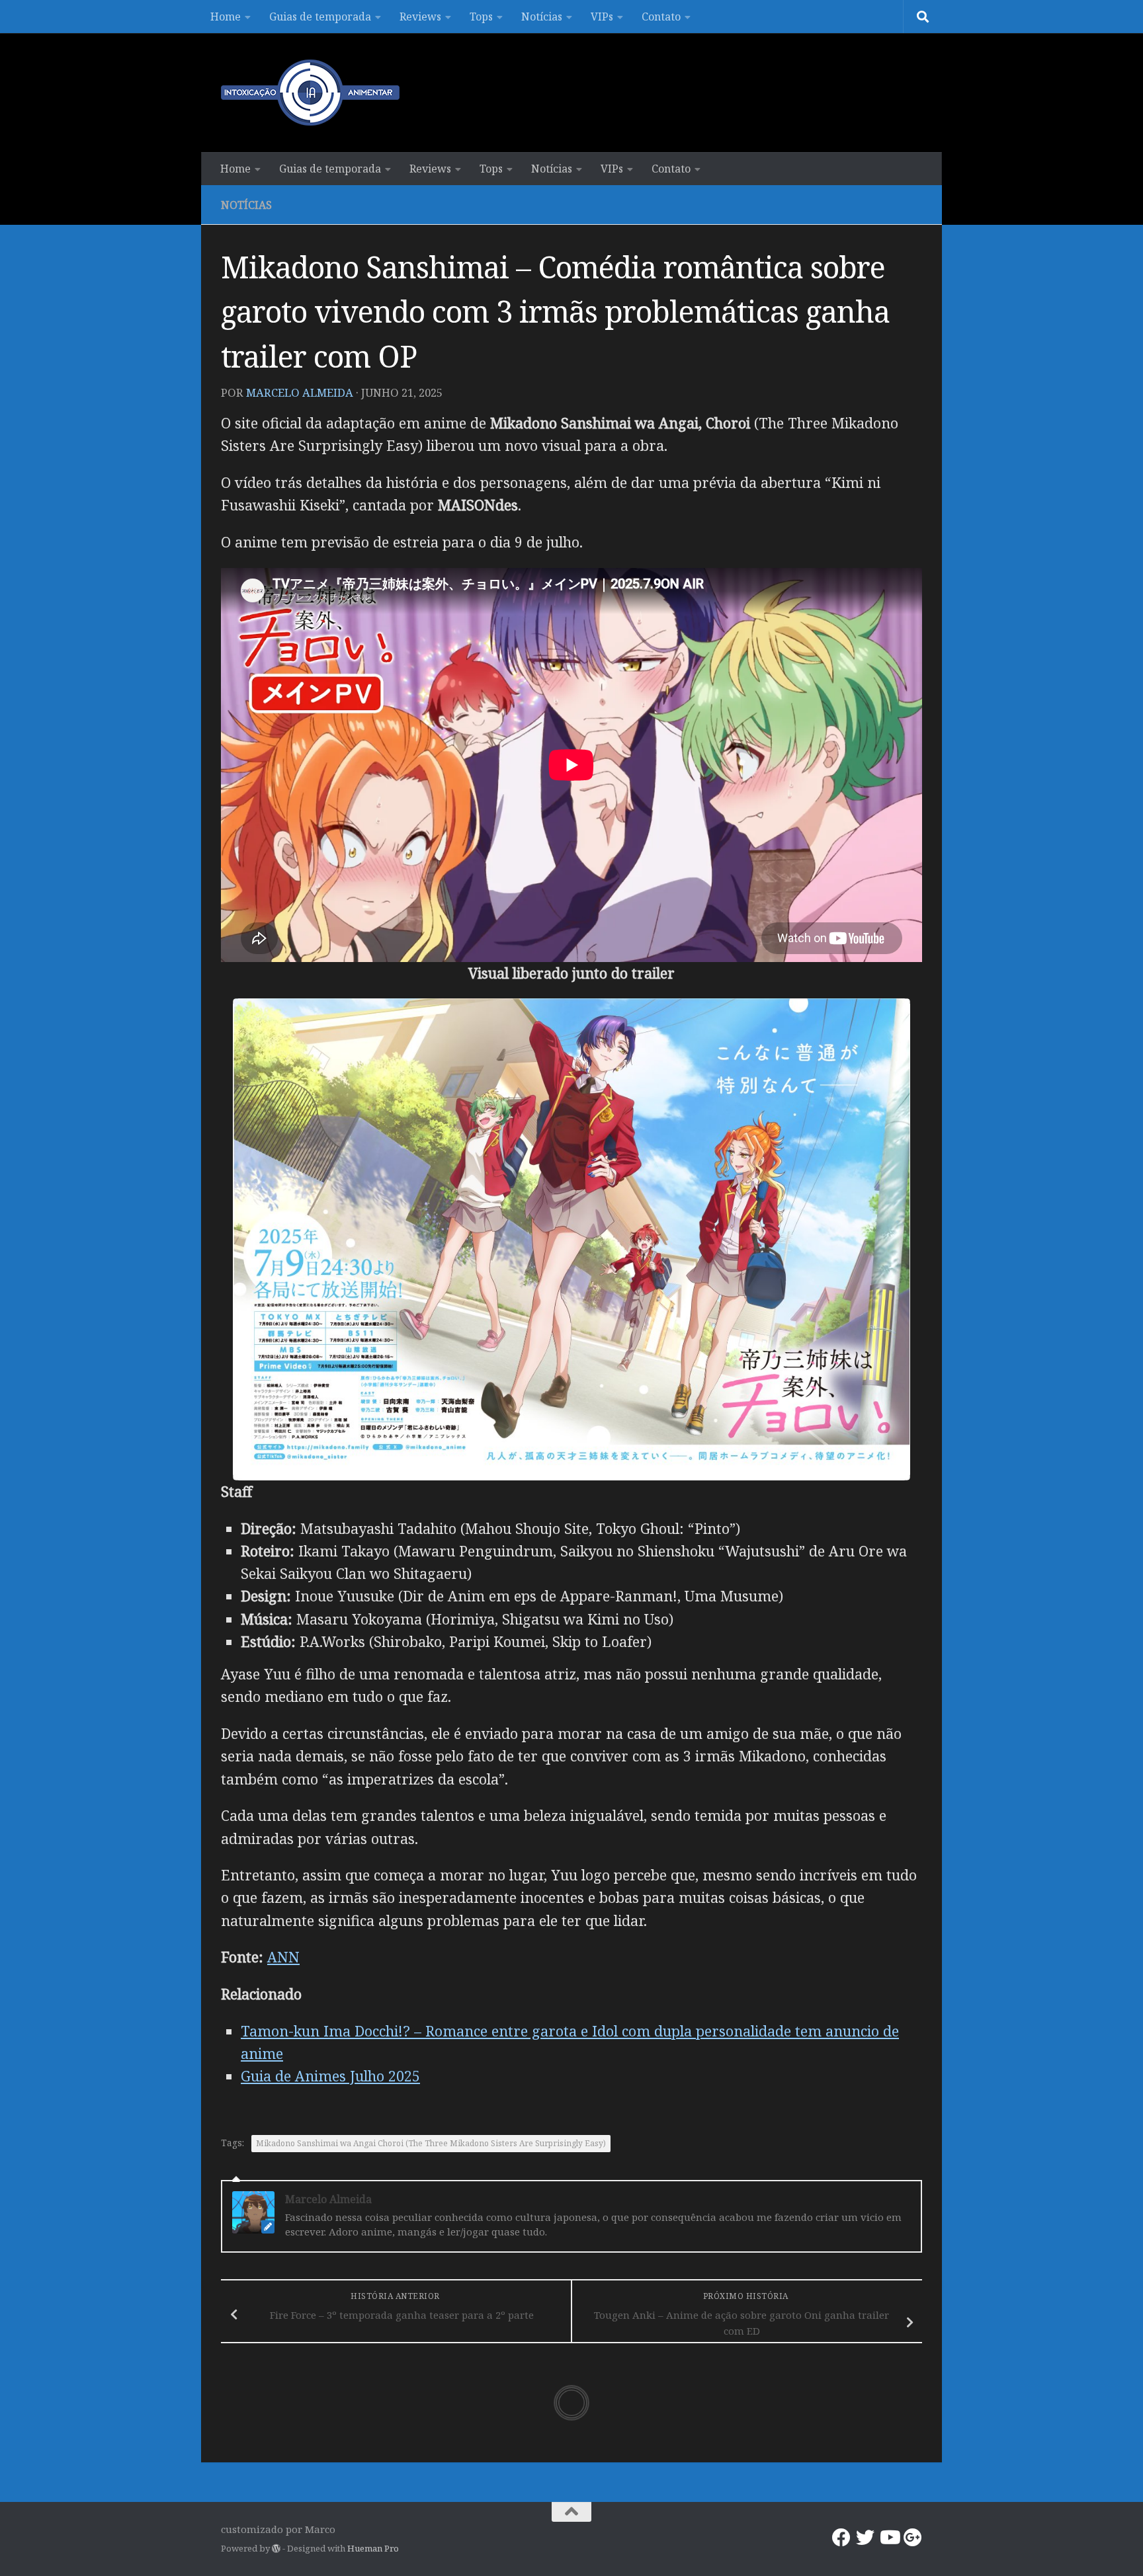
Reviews (420, 17)
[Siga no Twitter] (865, 2538)
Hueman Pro (373, 2548)
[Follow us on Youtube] (889, 2538)
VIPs (602, 17)
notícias (246, 205)
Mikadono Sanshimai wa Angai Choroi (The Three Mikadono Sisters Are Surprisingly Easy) (431, 2143)
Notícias (542, 17)
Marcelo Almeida (300, 392)
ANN (283, 1957)
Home (226, 17)
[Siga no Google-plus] (913, 2538)
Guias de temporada (320, 17)
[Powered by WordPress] (276, 2549)
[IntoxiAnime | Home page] (310, 93)
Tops (481, 17)
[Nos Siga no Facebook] (841, 2538)
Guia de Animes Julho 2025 (330, 2076)
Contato (661, 17)
